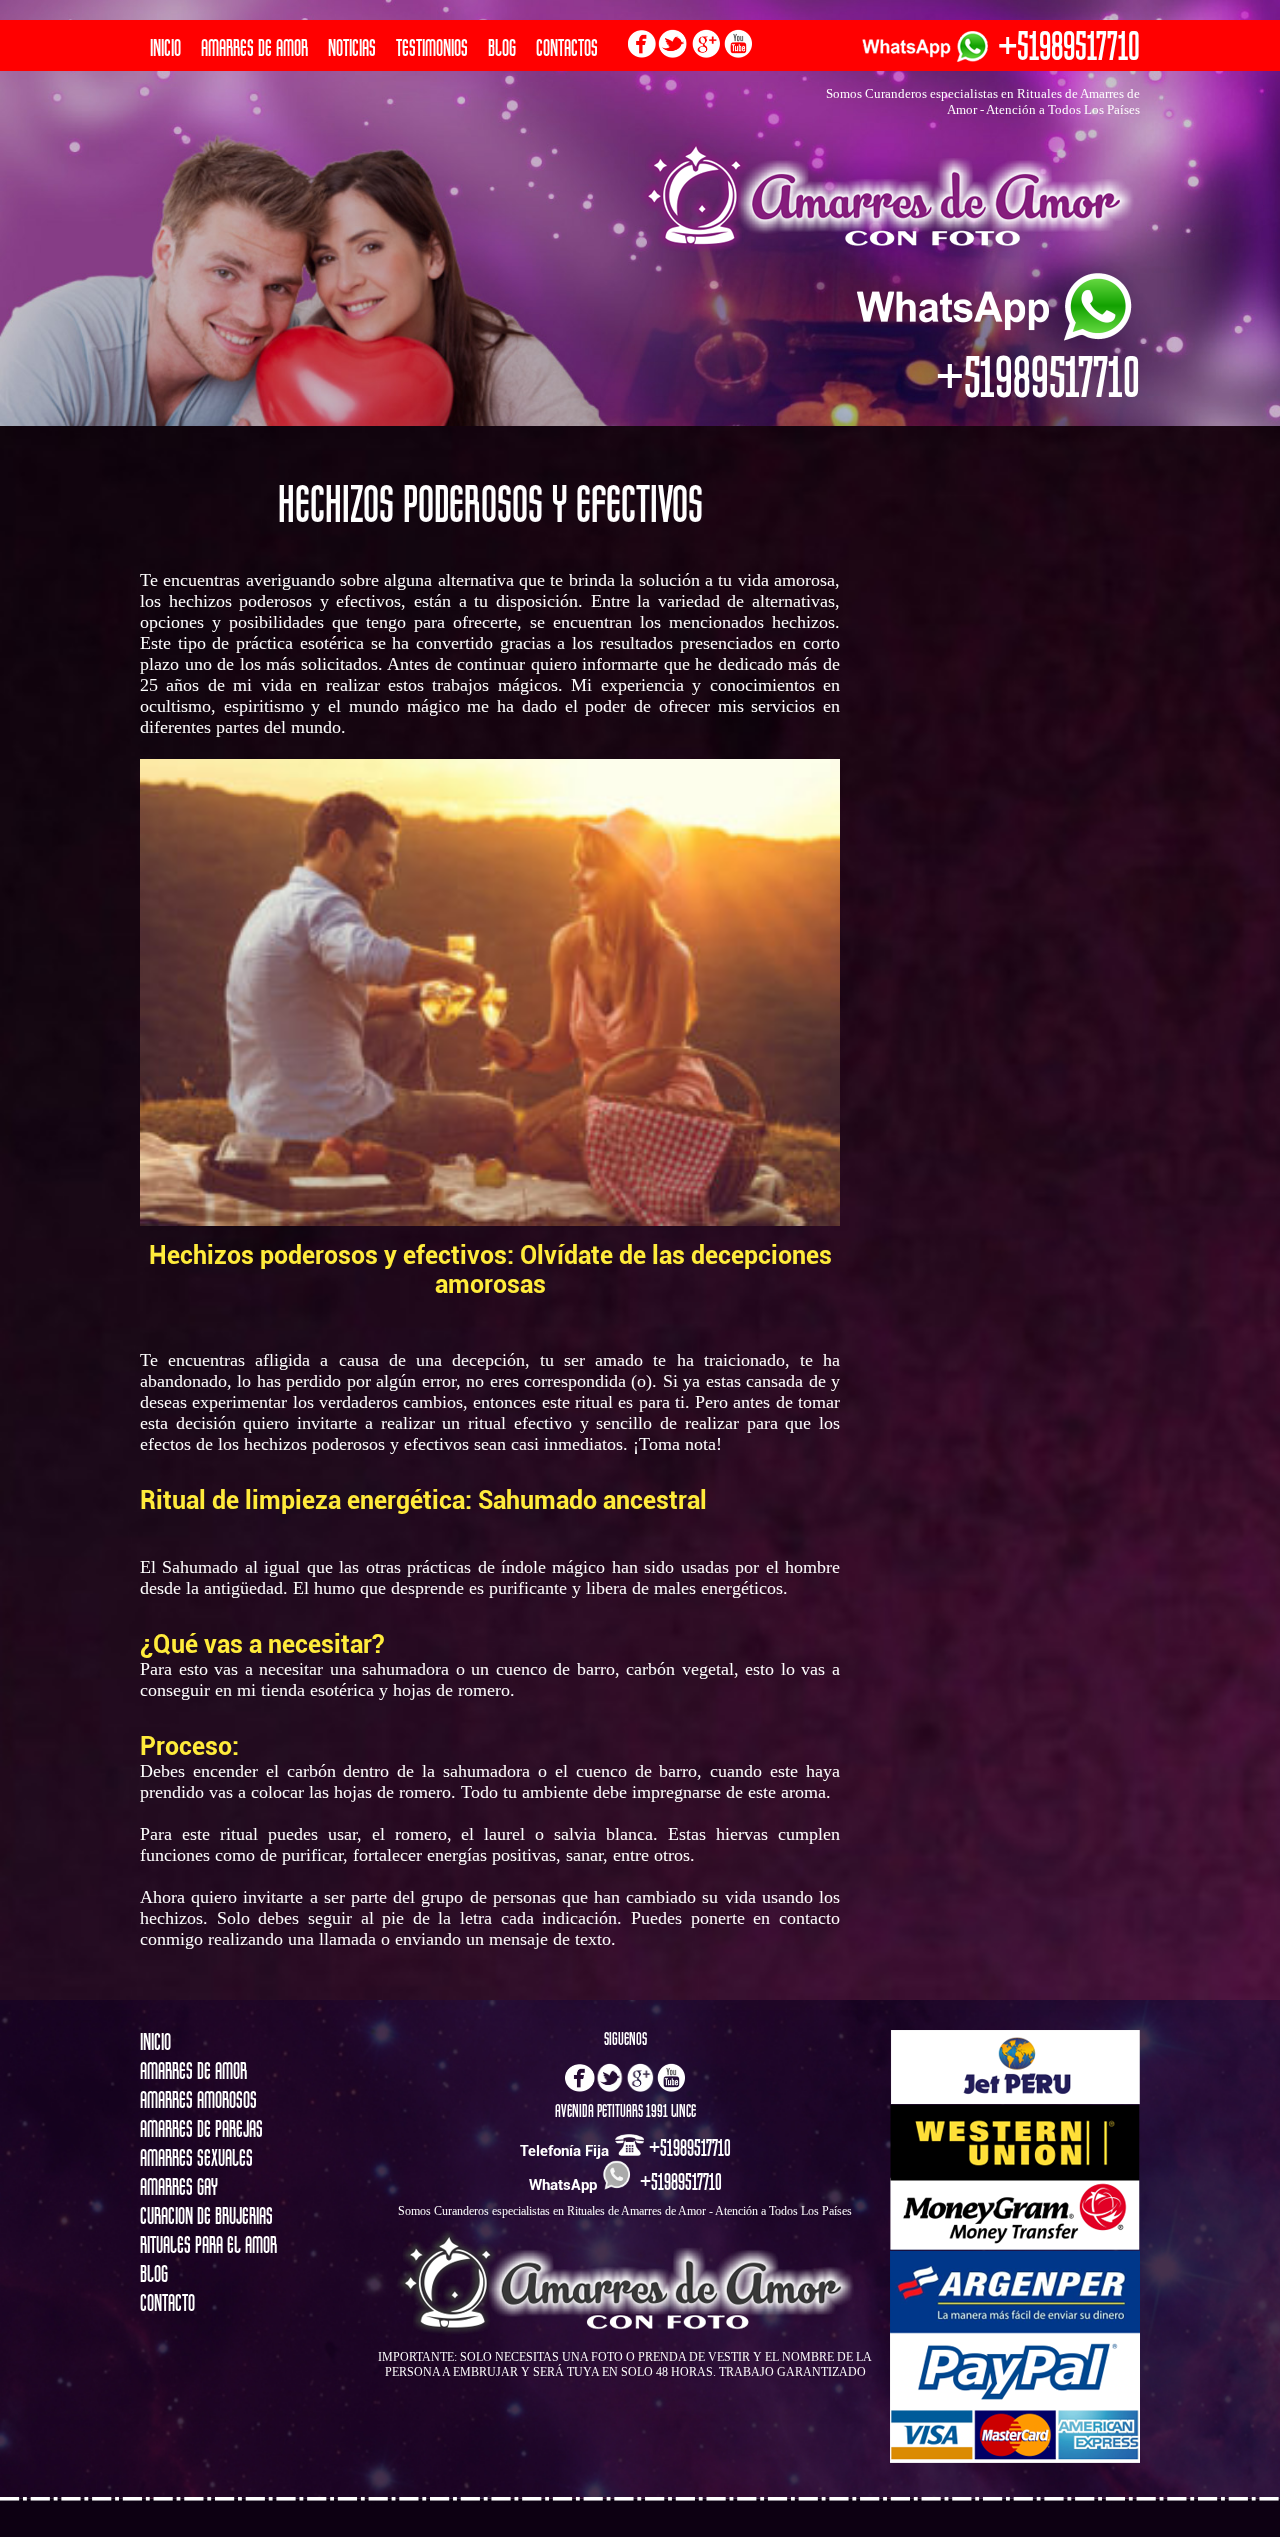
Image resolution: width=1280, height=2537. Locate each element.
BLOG (502, 48)
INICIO (165, 48)
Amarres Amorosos (198, 2100)
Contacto (167, 2303)
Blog (154, 2274)
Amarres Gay (179, 2187)
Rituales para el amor (208, 2245)
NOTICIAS (352, 48)
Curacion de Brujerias (206, 2216)
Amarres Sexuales (196, 2158)
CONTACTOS (567, 48)
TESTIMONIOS (432, 48)
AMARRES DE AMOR (254, 48)
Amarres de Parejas (201, 2129)
